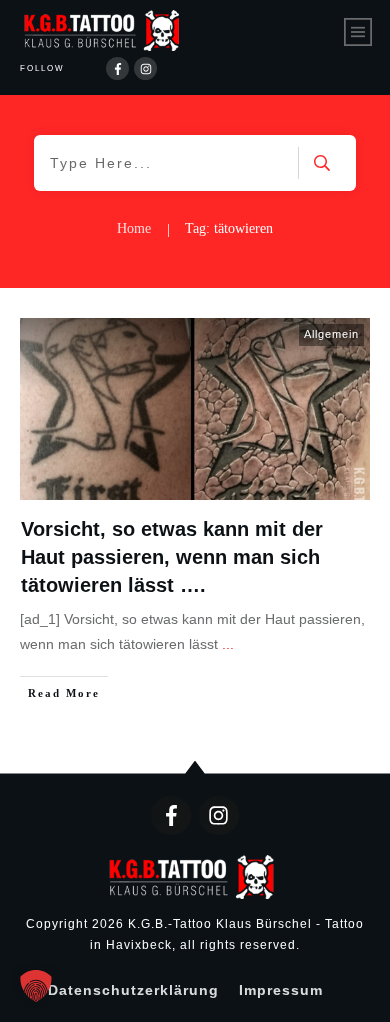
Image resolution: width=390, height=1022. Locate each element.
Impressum (281, 990)
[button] (36, 986)
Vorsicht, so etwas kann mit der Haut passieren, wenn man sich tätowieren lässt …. (172, 557)
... (228, 644)
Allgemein (331, 334)
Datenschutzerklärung (133, 990)
